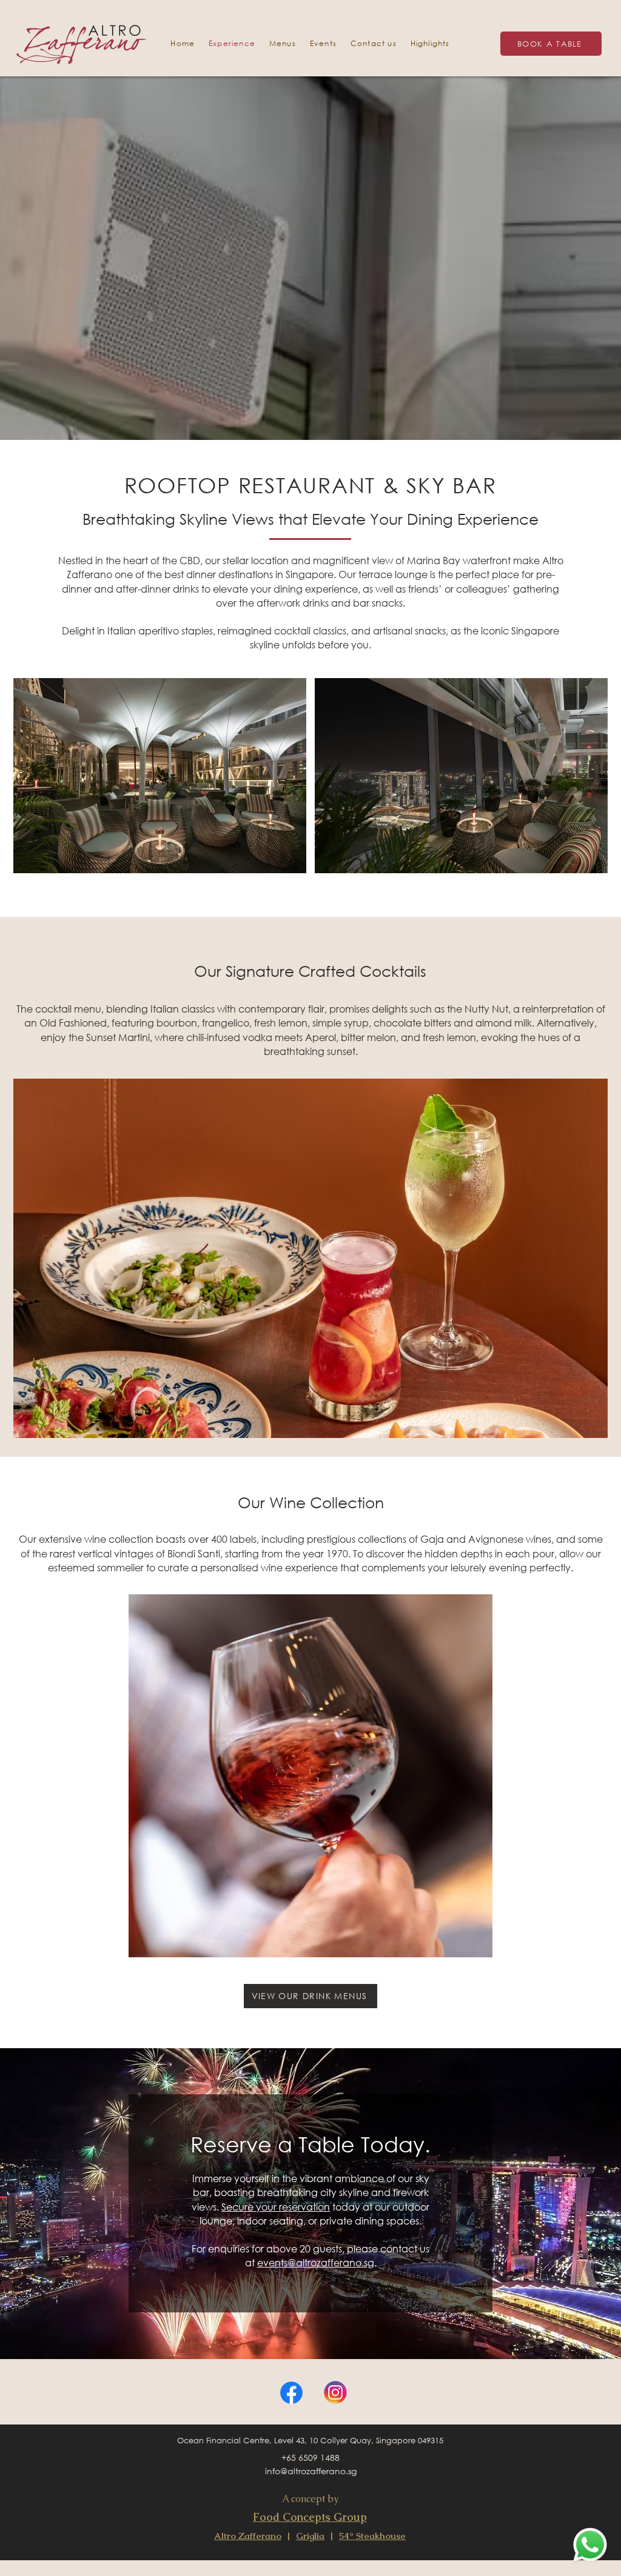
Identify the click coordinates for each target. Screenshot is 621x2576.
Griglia (310, 2536)
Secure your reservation (276, 2207)
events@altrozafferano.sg (316, 2262)
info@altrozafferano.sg (311, 2471)
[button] (323, 43)
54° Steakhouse (372, 2536)
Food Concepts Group (310, 2517)
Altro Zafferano (248, 2536)
